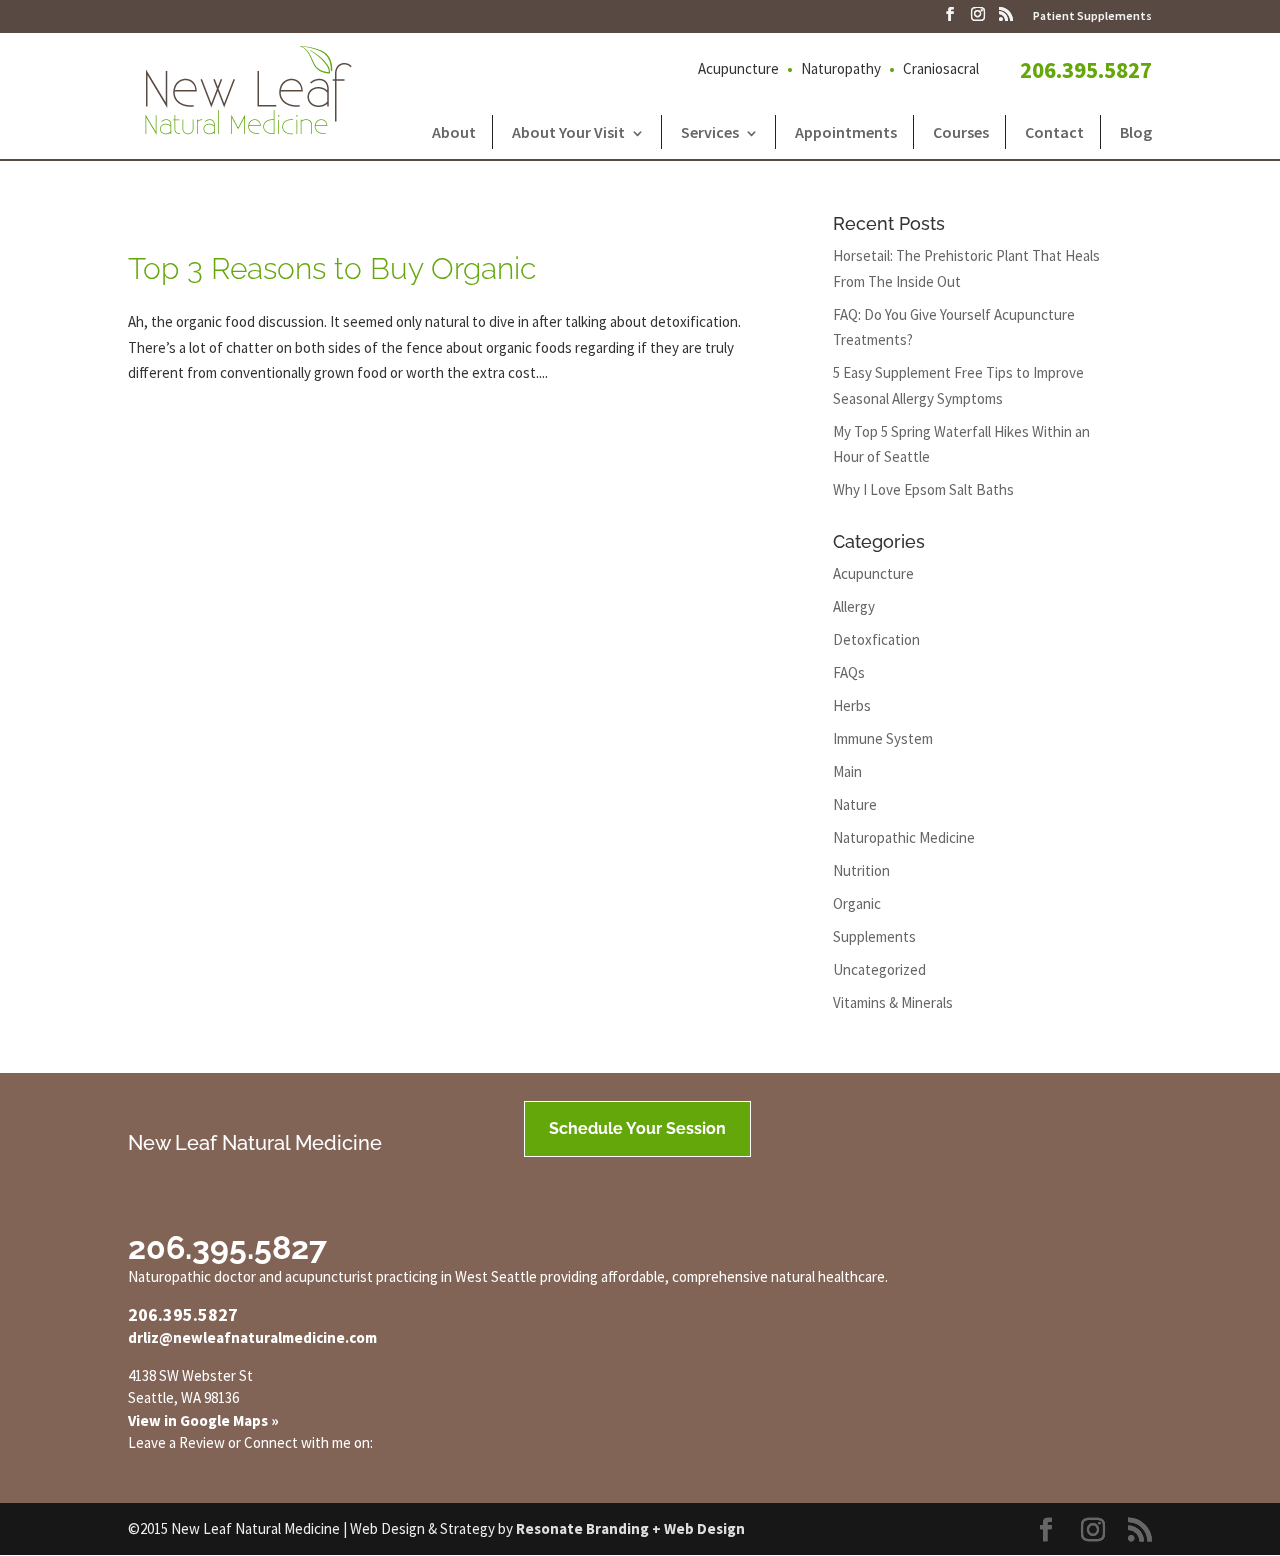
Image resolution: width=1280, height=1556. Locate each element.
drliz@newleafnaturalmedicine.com (252, 1337)
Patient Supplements (1092, 16)
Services (710, 132)
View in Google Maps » (203, 1420)
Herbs (852, 705)
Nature (855, 804)
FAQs (849, 672)
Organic (857, 903)
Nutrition (861, 870)
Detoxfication (876, 639)
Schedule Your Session (637, 1128)
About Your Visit (568, 132)
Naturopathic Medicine (904, 837)
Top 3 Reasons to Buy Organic (332, 268)
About (454, 132)
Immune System (883, 738)
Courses (961, 132)
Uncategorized (879, 969)
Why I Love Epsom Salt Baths (923, 489)
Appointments (846, 132)
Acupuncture (873, 573)
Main (847, 771)
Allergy (854, 606)
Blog (1136, 132)
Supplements (874, 936)
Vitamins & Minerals (893, 1002)
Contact (1054, 132)
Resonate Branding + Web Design (630, 1528)
